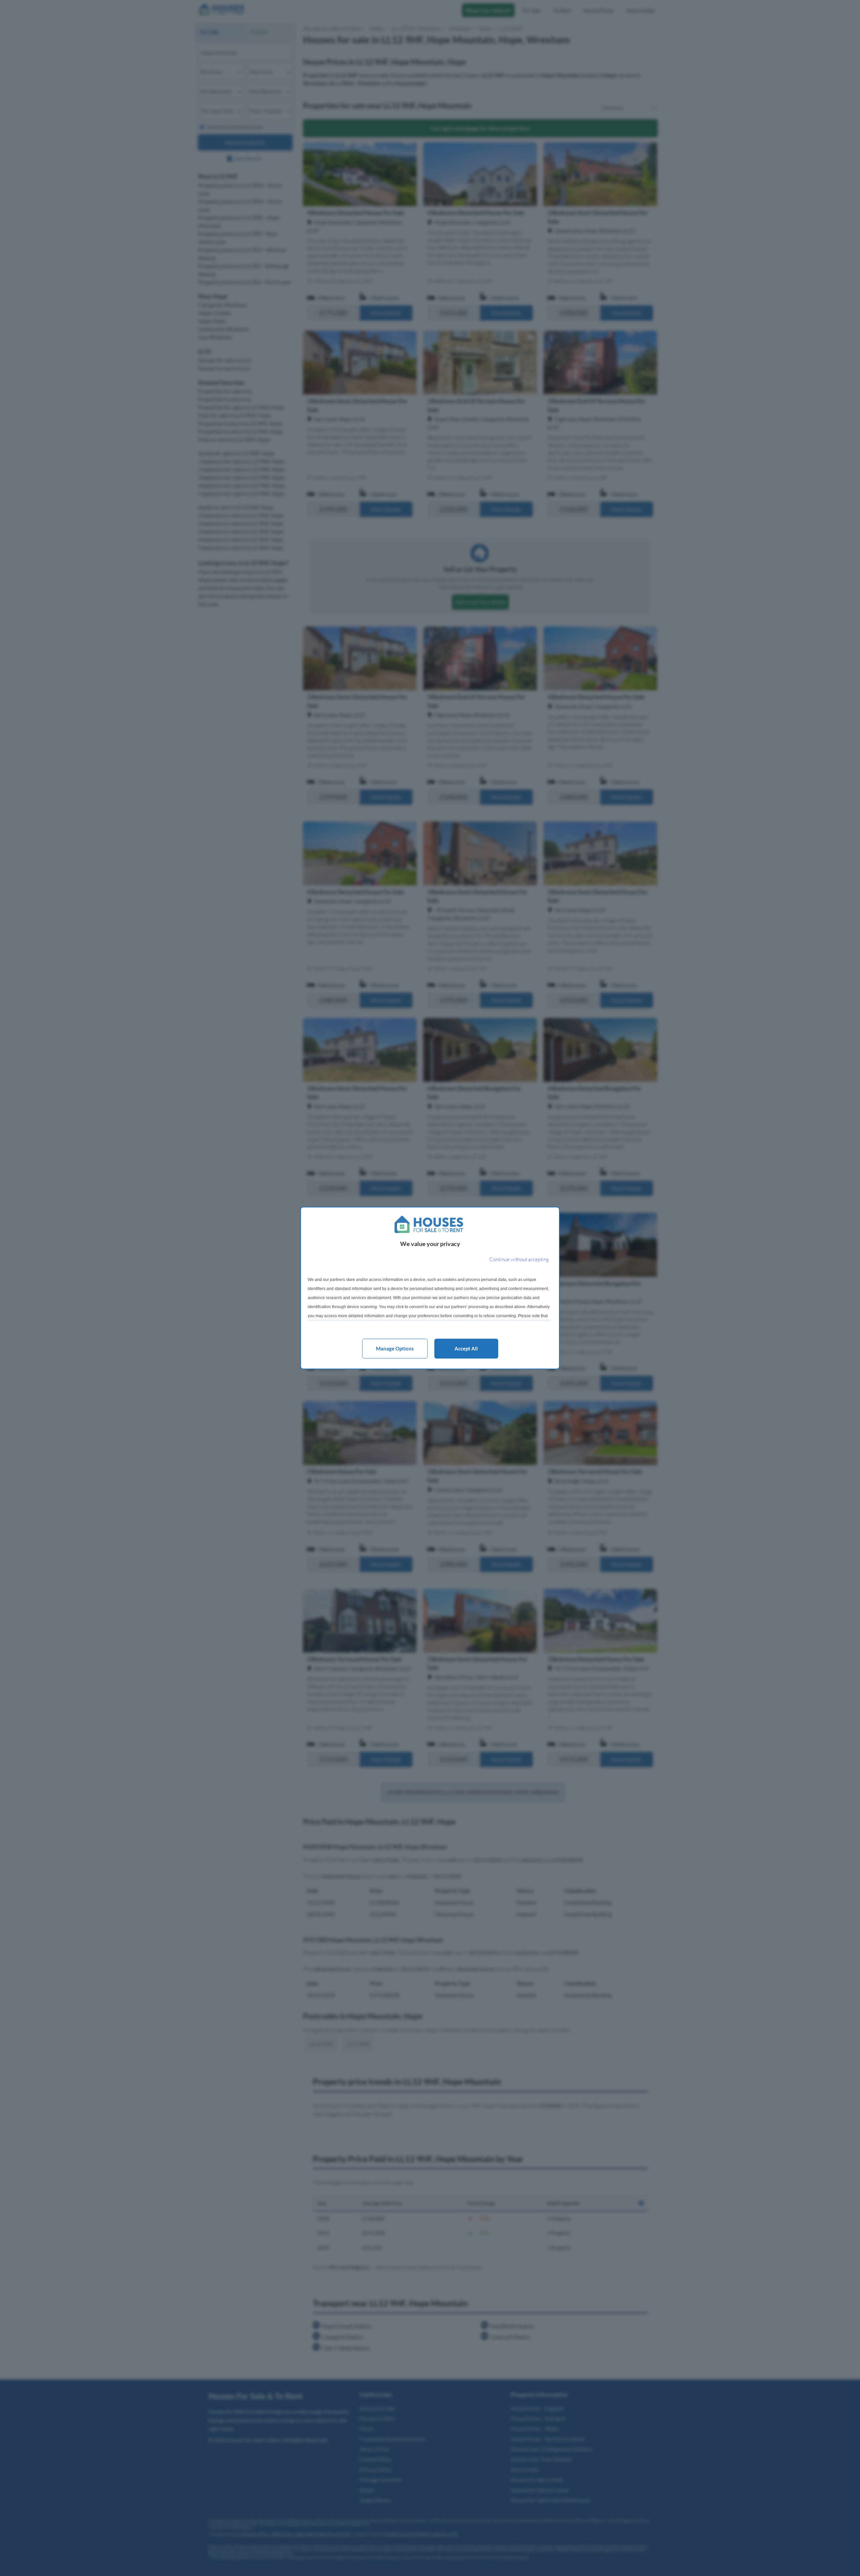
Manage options (395, 1348)
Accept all (466, 1348)
